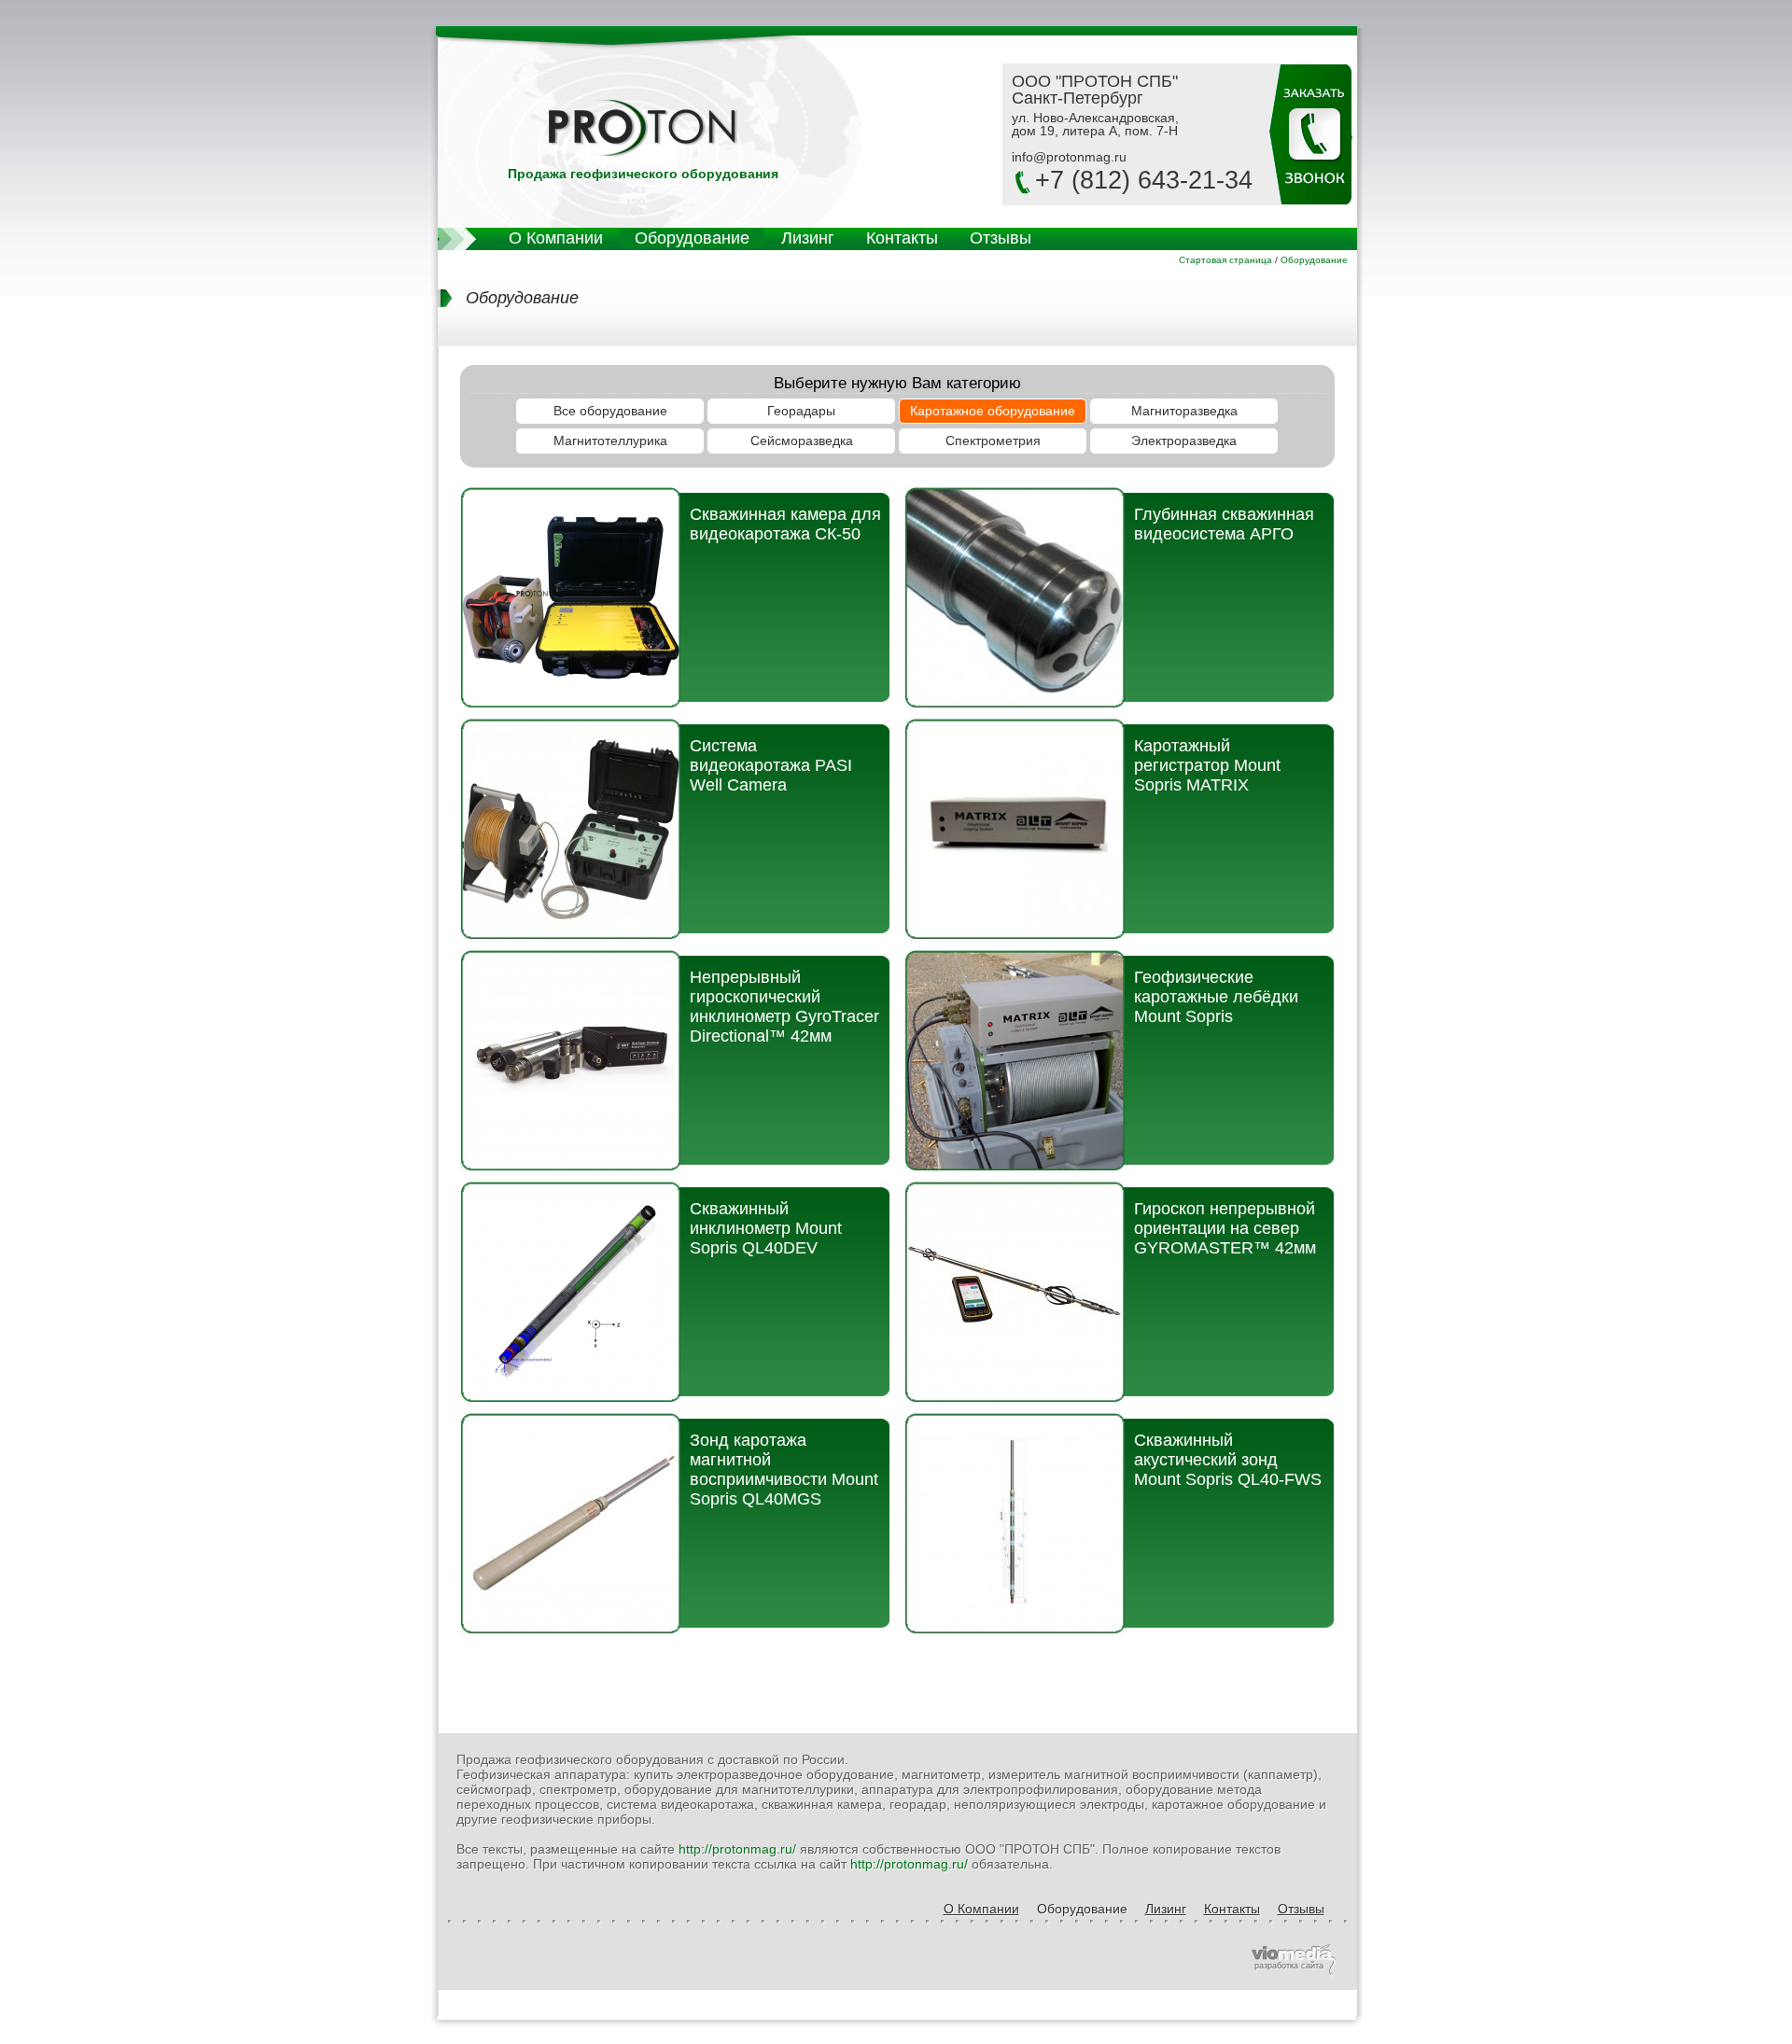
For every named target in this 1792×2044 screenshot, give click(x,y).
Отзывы (1001, 238)
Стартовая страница (1225, 260)
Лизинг (808, 238)
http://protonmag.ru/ (737, 1849)
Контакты (902, 238)
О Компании (556, 238)
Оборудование (692, 238)
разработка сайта (1289, 1966)
